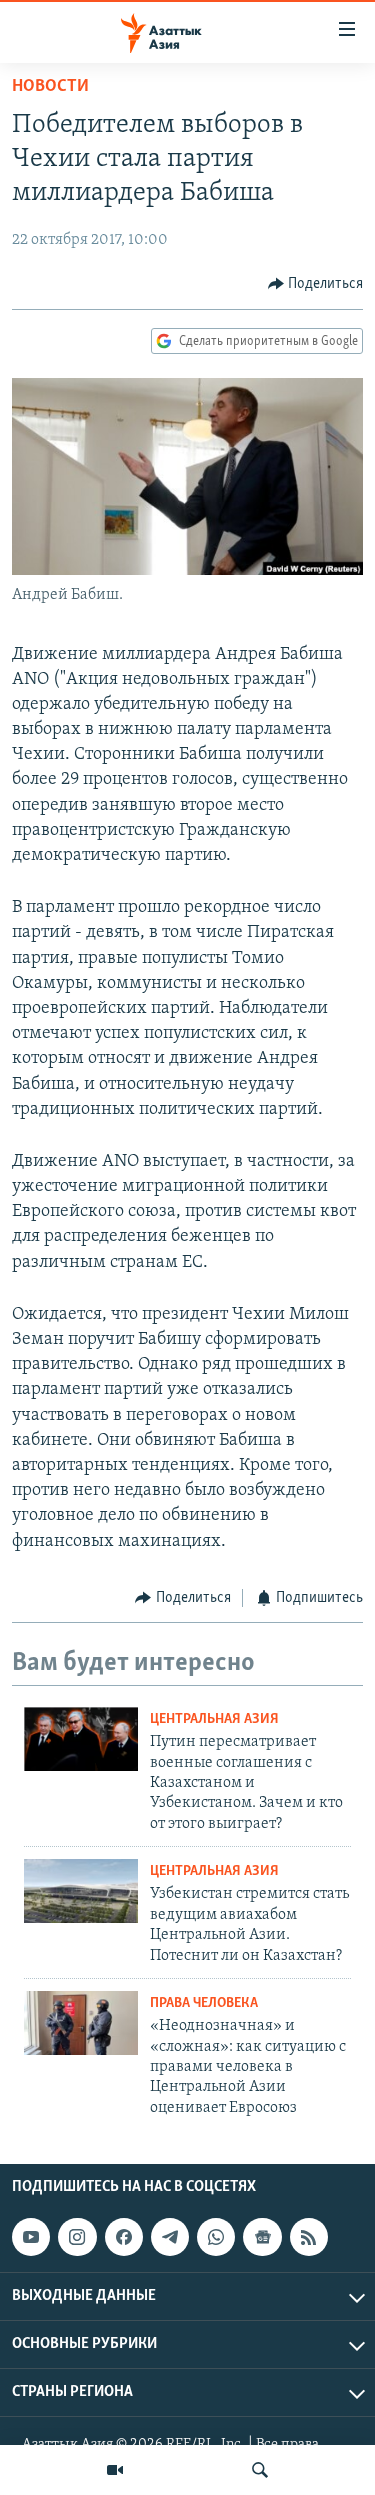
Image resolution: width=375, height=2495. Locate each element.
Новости (50, 87)
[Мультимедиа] (115, 2470)
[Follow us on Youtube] (31, 2237)
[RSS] (309, 2237)
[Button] (316, 284)
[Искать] (260, 2470)
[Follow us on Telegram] (170, 2237)
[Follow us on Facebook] (124, 2237)
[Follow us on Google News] (262, 2237)
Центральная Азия (214, 1719)
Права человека (204, 2003)
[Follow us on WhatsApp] (216, 2237)
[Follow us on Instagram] (77, 2237)
